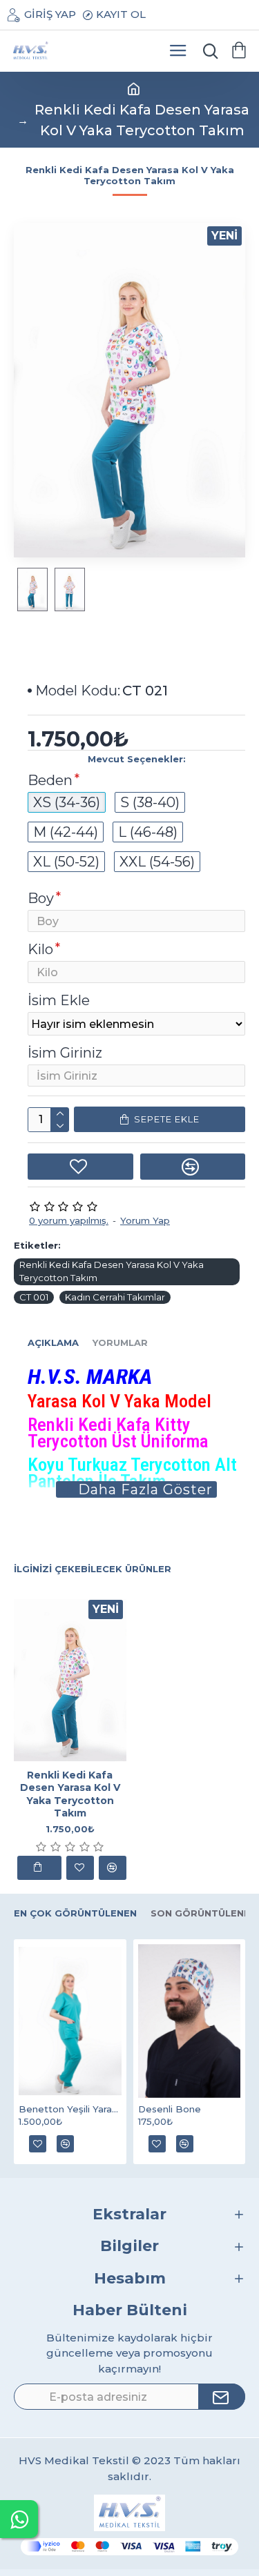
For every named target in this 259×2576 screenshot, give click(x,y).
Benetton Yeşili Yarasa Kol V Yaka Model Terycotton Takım (70, 2109)
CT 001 (34, 1297)
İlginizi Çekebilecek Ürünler (93, 1569)
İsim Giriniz (65, 1053)
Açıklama (53, 1343)
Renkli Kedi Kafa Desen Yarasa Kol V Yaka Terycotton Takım (112, 1271)
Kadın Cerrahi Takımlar (115, 1297)
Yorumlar (120, 1343)
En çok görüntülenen (75, 1913)
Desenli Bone (170, 2109)
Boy (41, 898)
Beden (50, 780)
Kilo (40, 949)
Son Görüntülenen (204, 1913)
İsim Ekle (59, 1000)
